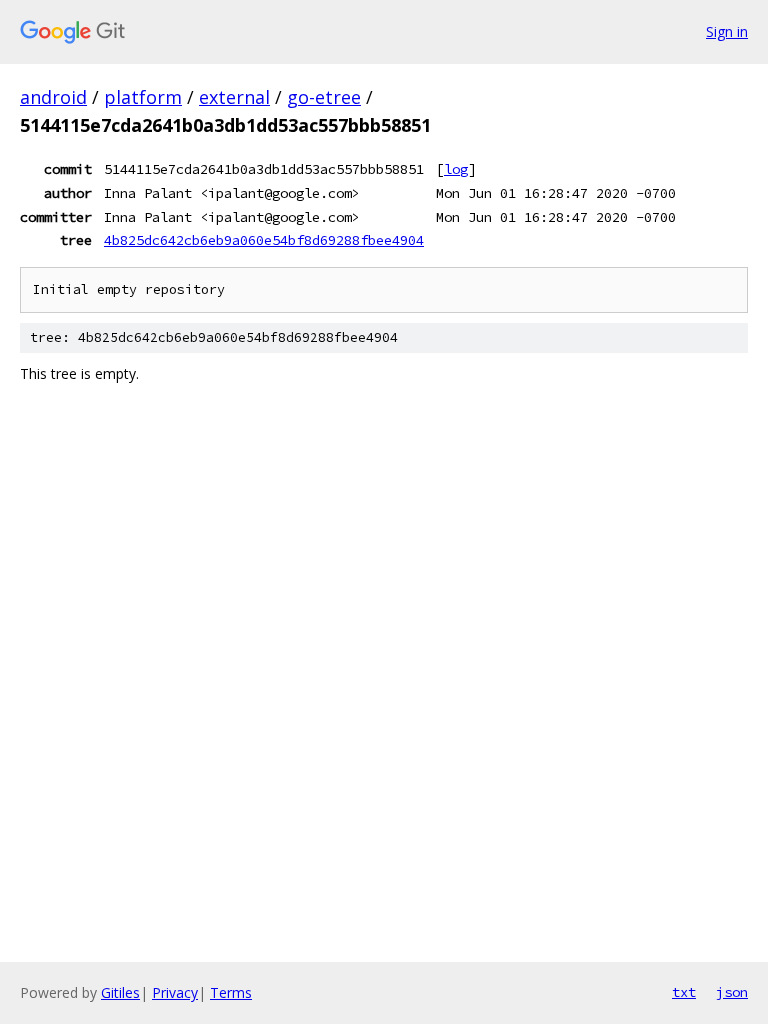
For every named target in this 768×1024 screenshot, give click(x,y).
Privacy (175, 992)
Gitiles (120, 992)
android (53, 97)
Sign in (727, 31)
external (234, 97)
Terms (231, 992)
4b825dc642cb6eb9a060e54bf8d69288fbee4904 (264, 240)
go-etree (324, 97)
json (732, 992)
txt (684, 992)
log (456, 169)
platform (143, 97)
